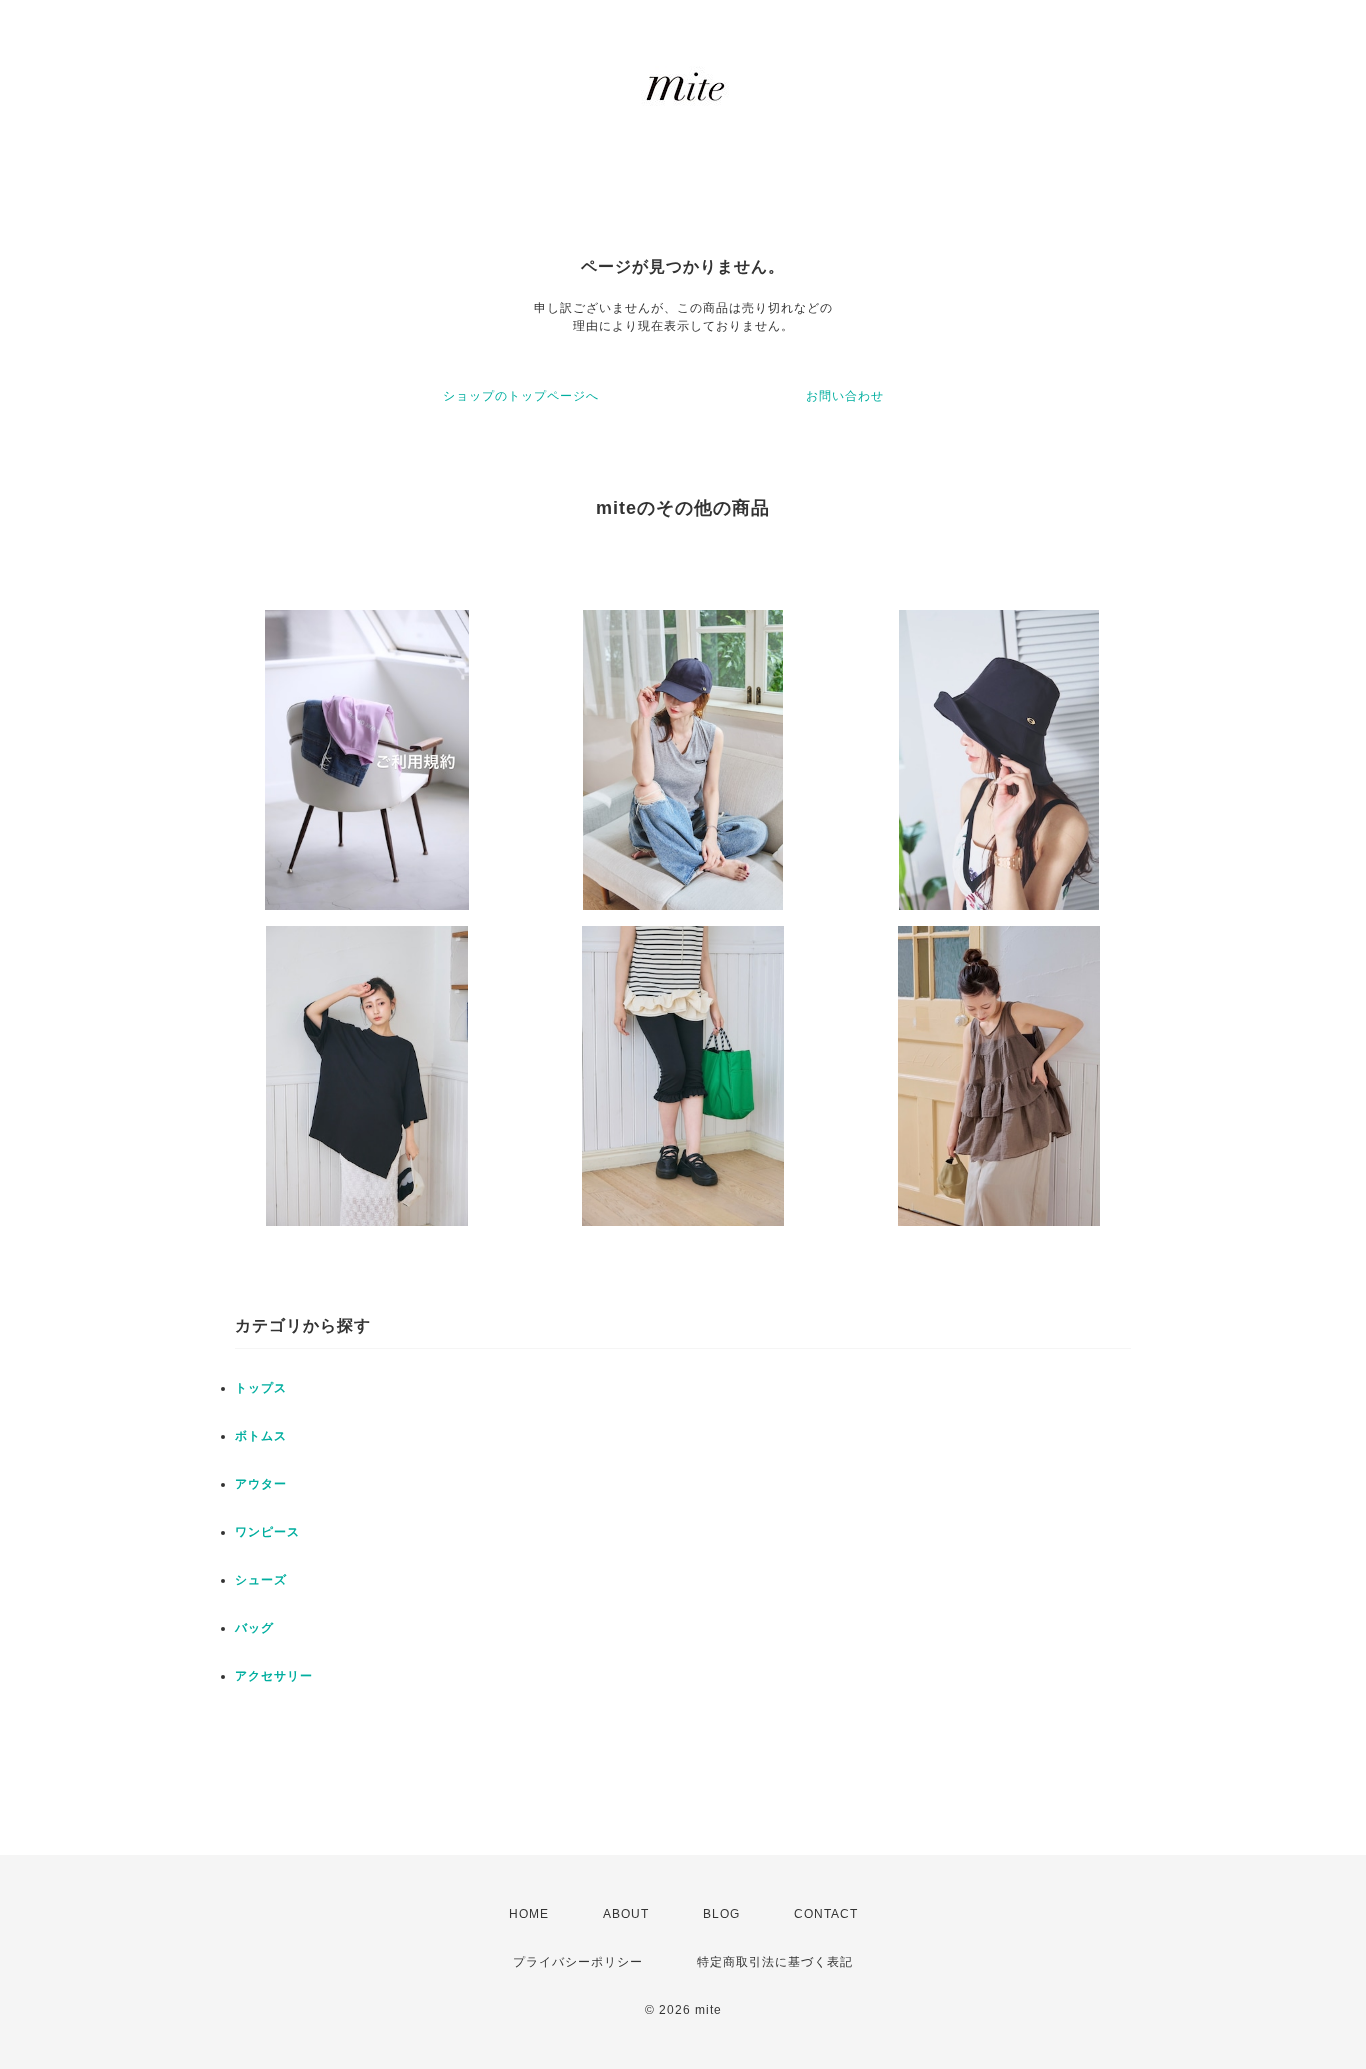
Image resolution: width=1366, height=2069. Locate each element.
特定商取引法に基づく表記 (775, 1962)
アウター (261, 1484)
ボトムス (261, 1436)
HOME (529, 1914)
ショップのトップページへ (521, 396)
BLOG (721, 1914)
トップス (261, 1388)
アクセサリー (274, 1676)
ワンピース (267, 1532)
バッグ (254, 1628)
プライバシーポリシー (578, 1962)
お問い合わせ (845, 396)
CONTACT (826, 1914)
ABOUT (626, 1914)
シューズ (261, 1580)
